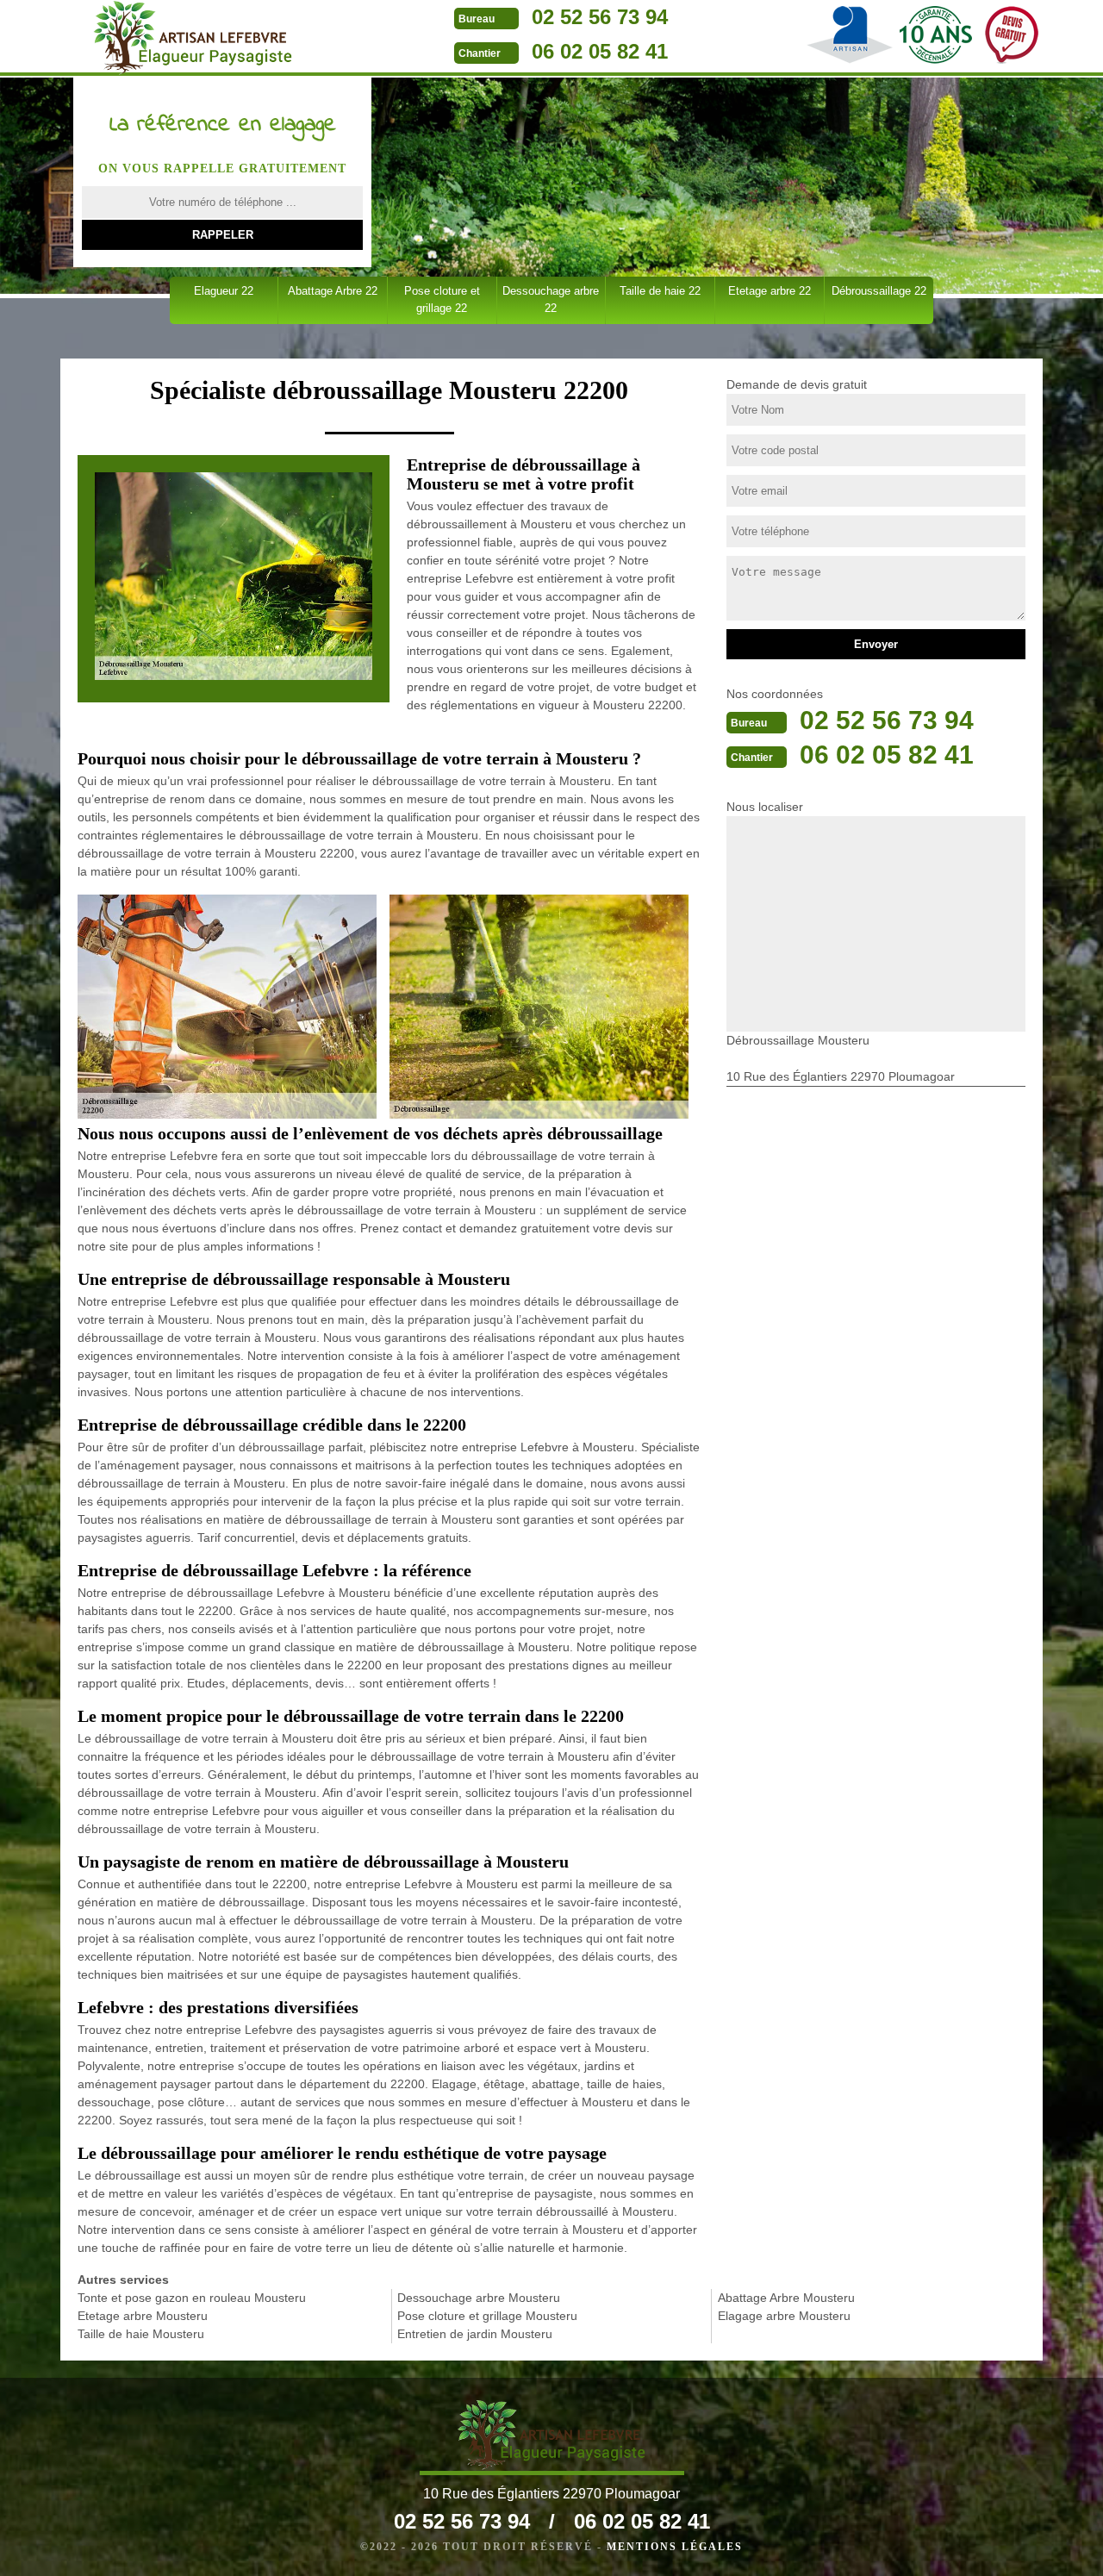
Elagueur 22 (224, 291)
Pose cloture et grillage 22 (442, 299)
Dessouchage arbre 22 (551, 299)
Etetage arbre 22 (770, 291)
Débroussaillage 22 (879, 291)
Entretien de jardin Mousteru (475, 2334)
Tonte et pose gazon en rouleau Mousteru (192, 2298)
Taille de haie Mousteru (141, 2334)
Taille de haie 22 (660, 291)
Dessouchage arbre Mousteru (479, 2298)
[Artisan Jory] (193, 38)
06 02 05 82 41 (600, 51)
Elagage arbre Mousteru (784, 2316)
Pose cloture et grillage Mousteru (487, 2316)
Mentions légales (675, 2547)
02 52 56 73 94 (600, 17)
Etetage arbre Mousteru (143, 2316)
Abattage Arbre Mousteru (786, 2298)
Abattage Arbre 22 (333, 291)
